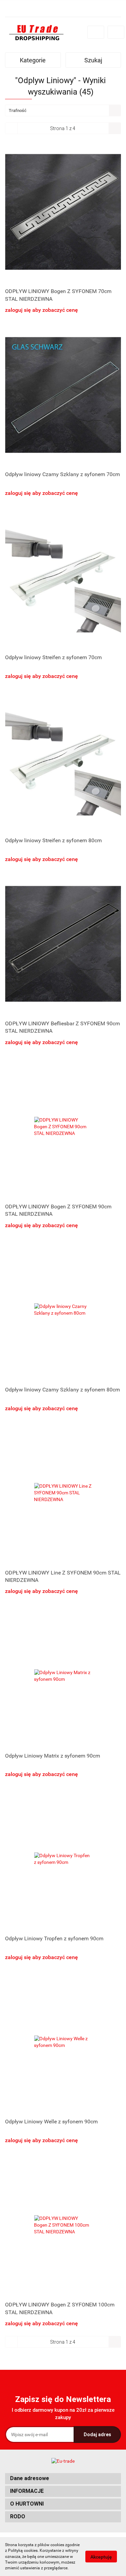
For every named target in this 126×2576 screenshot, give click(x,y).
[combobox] (63, 110)
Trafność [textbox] (18, 110)
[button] (63, 2479)
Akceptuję (101, 2557)
